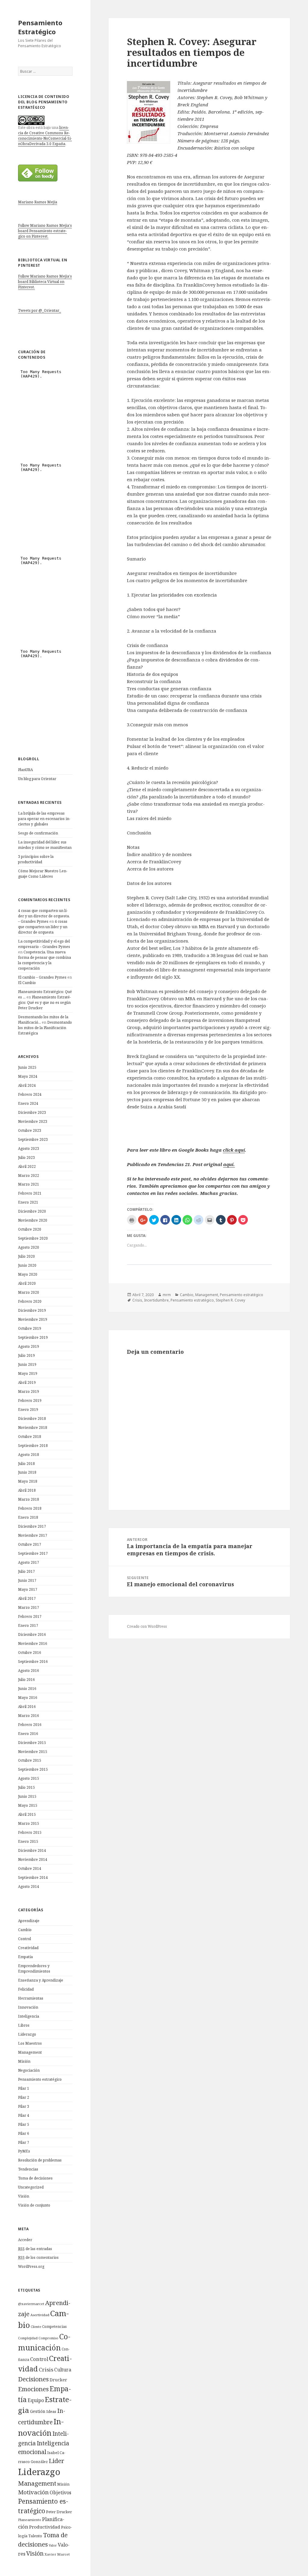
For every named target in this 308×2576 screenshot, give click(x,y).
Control (25, 1939)
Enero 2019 (28, 1410)
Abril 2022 (27, 1166)
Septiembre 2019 (33, 1337)
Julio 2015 (26, 1787)
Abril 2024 (27, 1085)
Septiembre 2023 (33, 1139)
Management (30, 2052)
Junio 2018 (27, 1472)
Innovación (28, 2007)
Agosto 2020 (29, 1247)
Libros (24, 2025)
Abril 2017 (27, 1598)
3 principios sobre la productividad (36, 859)
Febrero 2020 (30, 1301)
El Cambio (27, 983)
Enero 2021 (28, 1202)
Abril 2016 (27, 1707)
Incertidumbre (156, 1300)
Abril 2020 (27, 1283)
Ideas (51, 2411)
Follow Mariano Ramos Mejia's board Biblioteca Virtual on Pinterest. (45, 282)
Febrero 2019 (30, 1400)
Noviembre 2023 (33, 1121)
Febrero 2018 (30, 1508)
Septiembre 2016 (33, 1662)
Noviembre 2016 (33, 1643)
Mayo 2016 (28, 1698)
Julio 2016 (26, 1680)
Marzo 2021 (29, 1184)
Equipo (36, 2400)
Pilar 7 (24, 2142)
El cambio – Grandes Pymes (42, 977)
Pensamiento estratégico (40, 2079)
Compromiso (48, 2338)
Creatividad (28, 1948)
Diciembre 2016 (32, 1634)
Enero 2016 (28, 1734)
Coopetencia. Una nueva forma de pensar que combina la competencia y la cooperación (45, 960)
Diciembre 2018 (32, 1419)
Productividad (45, 2527)
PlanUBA (25, 770)
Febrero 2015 (30, 1832)
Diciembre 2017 (32, 1526)
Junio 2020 (27, 1265)
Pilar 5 (24, 2124)
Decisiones (33, 2379)
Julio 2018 (26, 1464)
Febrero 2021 (30, 1193)
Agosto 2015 (29, 1778)
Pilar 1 (24, 2088)
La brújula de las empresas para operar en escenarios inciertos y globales (44, 819)
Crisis (46, 2369)
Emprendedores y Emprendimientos (34, 1968)
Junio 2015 (27, 1796)
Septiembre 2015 (33, 1769)
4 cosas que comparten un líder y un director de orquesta (43, 927)
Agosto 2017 (29, 1562)
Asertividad (40, 2315)
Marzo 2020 (29, 1292)
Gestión (38, 2411)
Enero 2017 (28, 1625)
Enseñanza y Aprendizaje (41, 1980)
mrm (167, 1295)
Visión (24, 2196)
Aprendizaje (29, 1921)
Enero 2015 (28, 1841)
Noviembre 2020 (33, 1220)
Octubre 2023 (30, 1130)
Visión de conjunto (34, 2205)
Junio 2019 (27, 1364)
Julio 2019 (26, 1355)
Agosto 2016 (29, 1671)
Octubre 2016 (30, 1653)
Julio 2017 (26, 1571)
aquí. (229, 1164)
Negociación (29, 2070)
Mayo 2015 (28, 1805)
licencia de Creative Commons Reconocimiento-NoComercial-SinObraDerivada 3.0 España (45, 136)
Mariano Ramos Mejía (38, 202)
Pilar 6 (24, 2133)
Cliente (36, 2327)
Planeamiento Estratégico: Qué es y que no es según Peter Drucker (45, 1002)
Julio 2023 (26, 1157)
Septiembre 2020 (33, 1238)
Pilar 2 (24, 2097)
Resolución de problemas (40, 2160)
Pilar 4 (24, 2115)
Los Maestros (30, 2043)
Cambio (25, 1930)
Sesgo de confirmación (38, 833)
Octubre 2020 (30, 1229)
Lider (57, 2461)
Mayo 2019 (28, 1373)
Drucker (58, 2380)
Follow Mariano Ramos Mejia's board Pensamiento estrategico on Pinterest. (45, 231)
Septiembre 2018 (33, 1446)
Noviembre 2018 (33, 1428)
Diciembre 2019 (32, 1310)
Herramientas (31, 1998)
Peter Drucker (59, 2512)
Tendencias (28, 2169)
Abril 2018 (27, 1490)
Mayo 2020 (28, 1274)
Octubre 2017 (30, 1544)
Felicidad (26, 1989)
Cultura (63, 2370)
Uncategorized (31, 2187)
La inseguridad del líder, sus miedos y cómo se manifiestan (45, 845)
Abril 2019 (27, 1382)
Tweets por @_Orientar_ (40, 310)
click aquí (234, 1150)
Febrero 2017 (30, 1616)
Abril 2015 (27, 1814)
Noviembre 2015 (33, 1752)
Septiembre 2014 (33, 1877)
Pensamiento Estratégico (40, 27)
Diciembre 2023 (32, 1112)
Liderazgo (27, 2034)
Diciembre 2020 (32, 1211)
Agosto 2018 (29, 1455)
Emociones (33, 2389)
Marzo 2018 (29, 1499)
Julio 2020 (26, 1256)
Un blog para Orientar (37, 779)
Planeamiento (30, 2520)
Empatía (25, 1957)
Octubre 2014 (30, 1868)
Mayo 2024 (28, 1076)
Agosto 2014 (29, 1886)
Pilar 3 (24, 2106)
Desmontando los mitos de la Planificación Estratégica (45, 1028)
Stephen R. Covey (230, 1300)
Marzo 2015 (29, 1823)
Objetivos (60, 2492)
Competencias (54, 2326)
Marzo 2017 (29, 1607)
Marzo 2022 (29, 1176)
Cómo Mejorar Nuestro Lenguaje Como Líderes (43, 874)
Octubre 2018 (30, 1437)
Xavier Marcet (57, 2554)
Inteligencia (29, 2016)
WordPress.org (31, 2266)
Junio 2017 (27, 1580)
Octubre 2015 (30, 1760)
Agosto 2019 (29, 1346)
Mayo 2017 (28, 1589)
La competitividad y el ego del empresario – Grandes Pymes (44, 944)
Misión (24, 2061)
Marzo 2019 (29, 1391)
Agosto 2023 (29, 1148)
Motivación (33, 2492)
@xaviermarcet (31, 2304)
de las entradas (35, 2249)
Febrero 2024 (30, 1094)
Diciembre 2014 (32, 1850)
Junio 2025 (27, 1067)
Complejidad (28, 2338)
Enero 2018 (28, 1517)
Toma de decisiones (35, 2178)
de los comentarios (38, 2257)
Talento (35, 2536)
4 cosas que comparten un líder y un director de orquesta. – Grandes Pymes (44, 916)
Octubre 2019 (30, 1328)
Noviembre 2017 (33, 1535)
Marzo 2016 (29, 1716)
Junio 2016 (27, 1689)
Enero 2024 (28, 1103)
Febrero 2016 (30, 1725)
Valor (53, 2545)
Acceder (25, 2240)
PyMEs (24, 2151)
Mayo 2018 (28, 1481)
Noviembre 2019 (33, 1319)
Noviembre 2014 (33, 1859)
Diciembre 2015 (32, 1743)
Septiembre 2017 (33, 1553)
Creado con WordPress (147, 1626)
